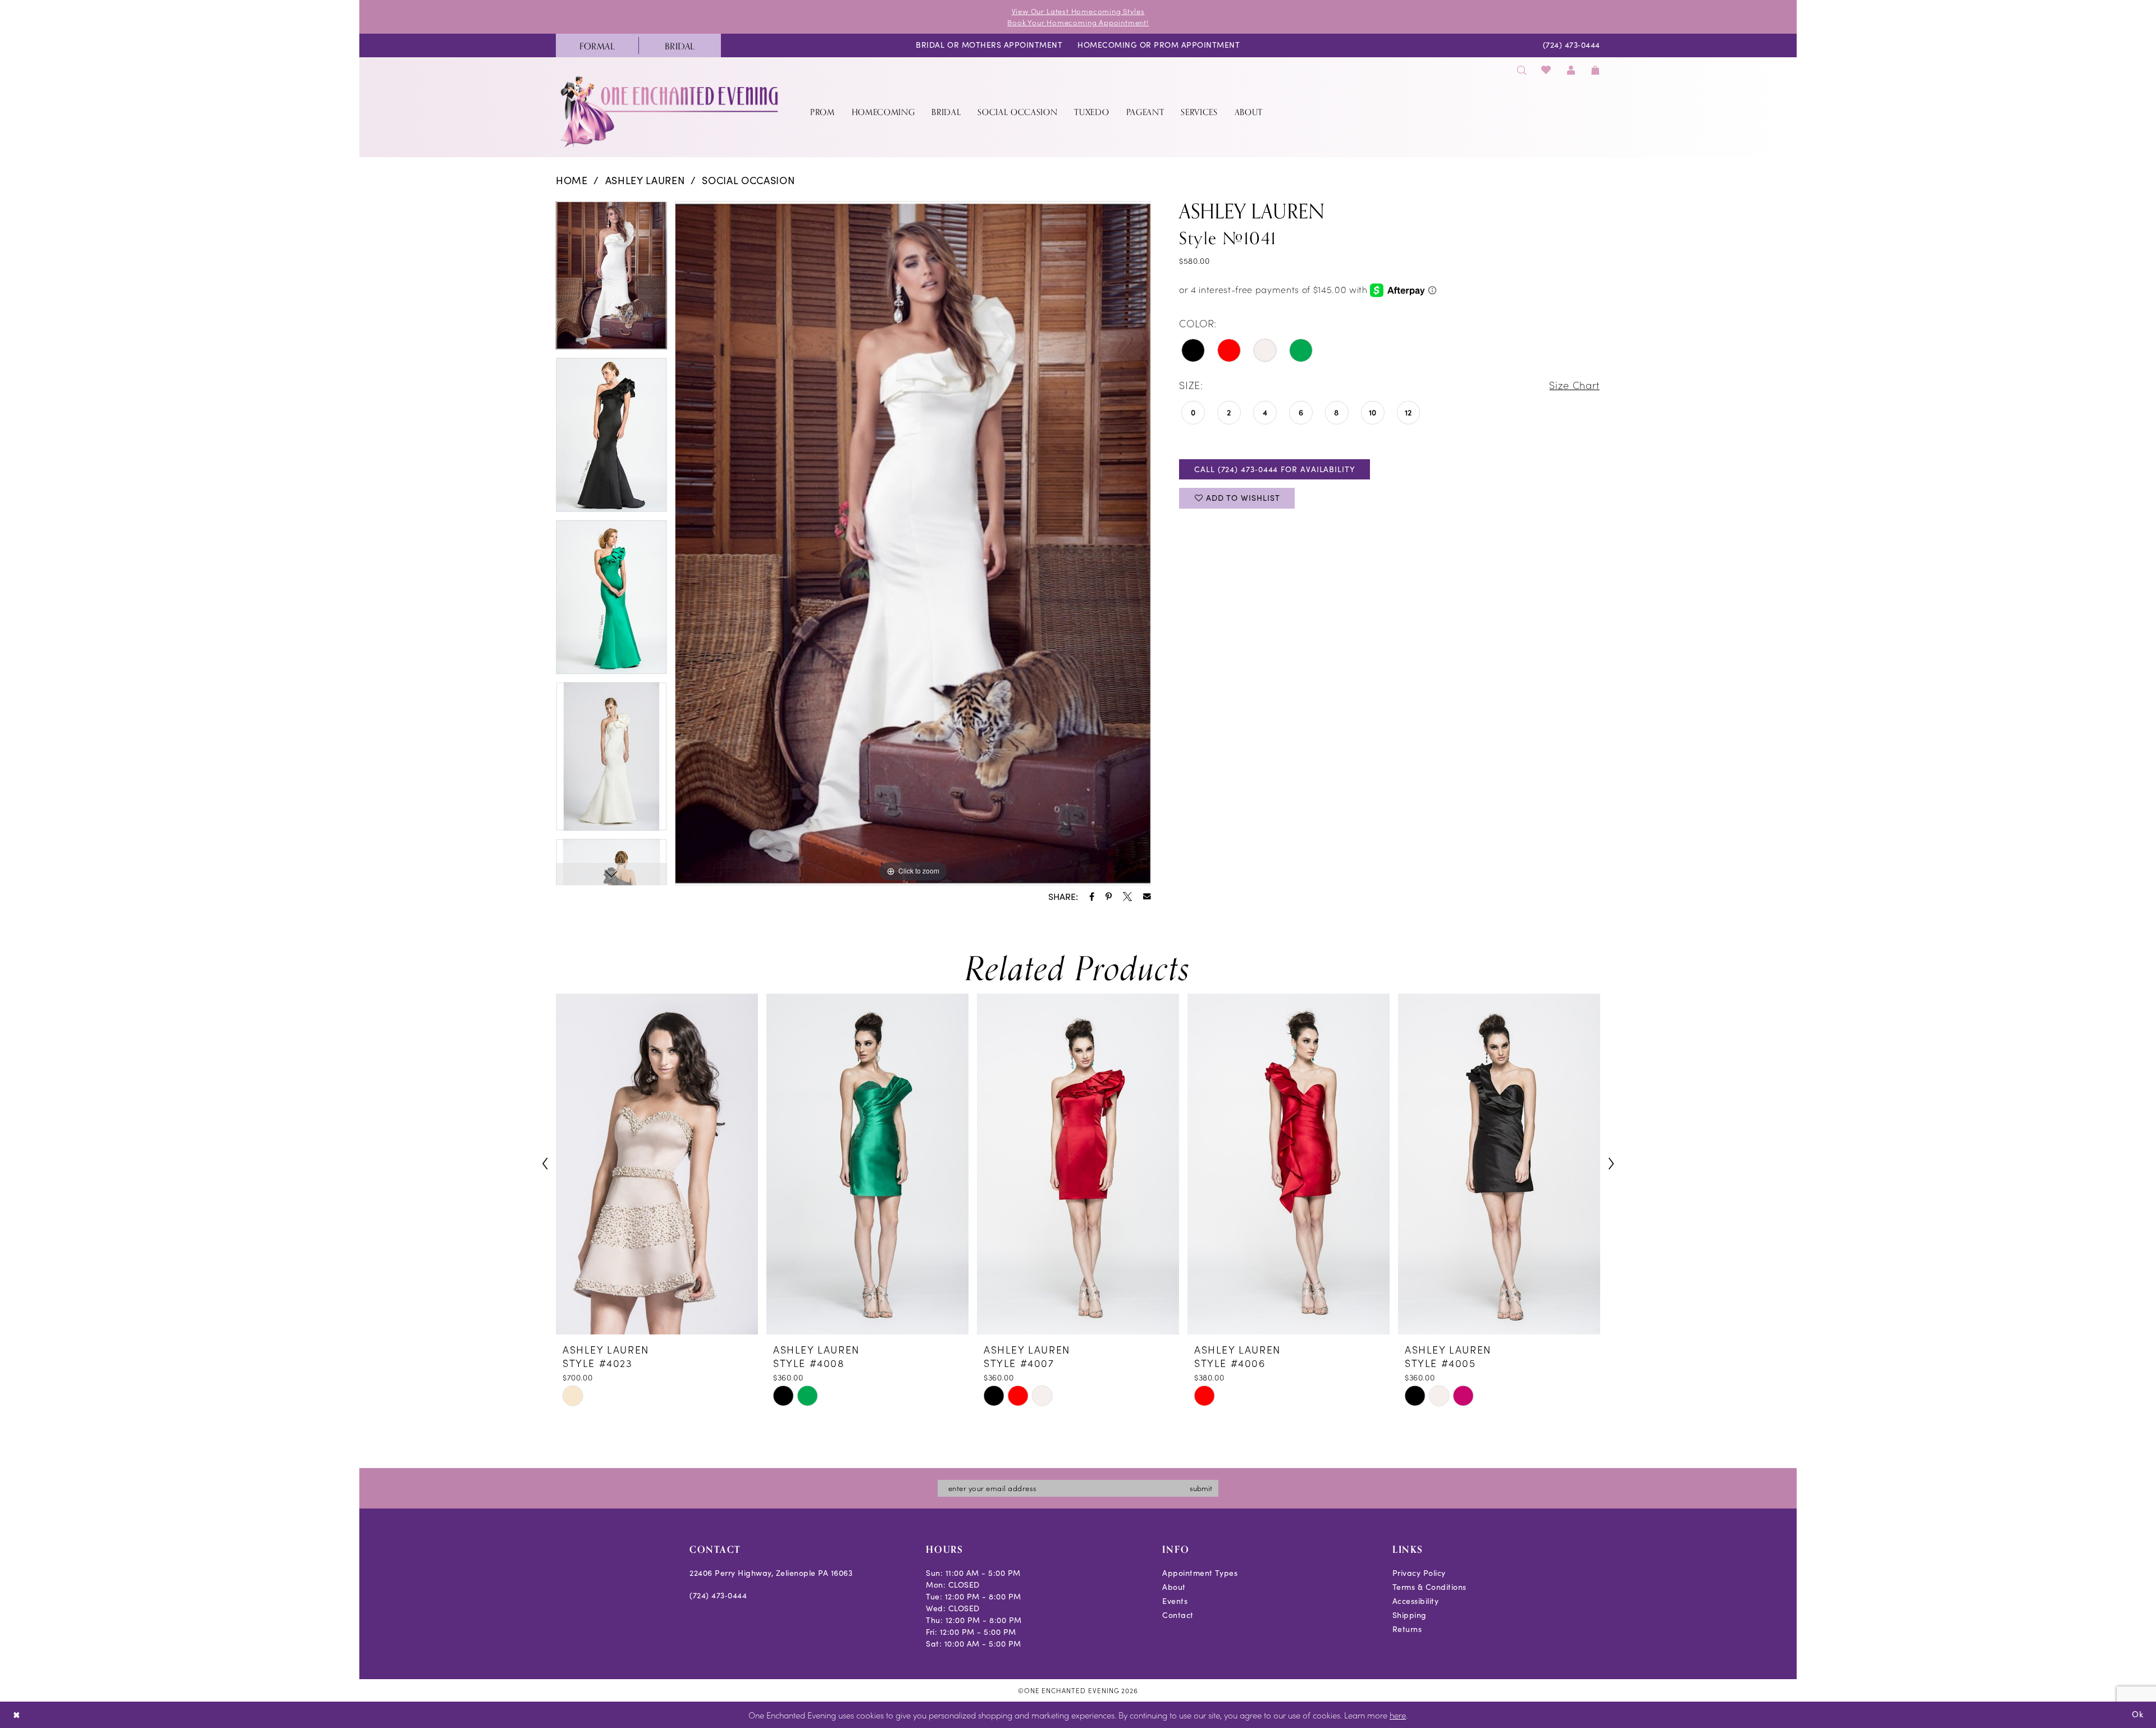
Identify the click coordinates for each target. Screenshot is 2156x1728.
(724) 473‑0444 (718, 1595)
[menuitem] (597, 45)
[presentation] (657, 1164)
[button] (1571, 70)
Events (1175, 1601)
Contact (1178, 1615)
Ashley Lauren (645, 180)
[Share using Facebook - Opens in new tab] (1092, 897)
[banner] (670, 111)
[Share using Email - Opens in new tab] (1147, 897)
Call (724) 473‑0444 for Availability (1275, 469)
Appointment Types (1200, 1573)
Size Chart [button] (1574, 385)
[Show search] (1522, 70)
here (1398, 1715)
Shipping (1410, 1615)
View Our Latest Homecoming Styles (1078, 11)
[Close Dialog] (17, 1715)
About (1174, 1587)
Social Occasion (748, 180)
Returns (1407, 1629)
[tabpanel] (611, 280)
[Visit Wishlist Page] (1547, 70)
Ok (2138, 1714)
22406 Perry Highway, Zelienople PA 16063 (771, 1573)
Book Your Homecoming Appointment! (1078, 22)
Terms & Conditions (1429, 1587)
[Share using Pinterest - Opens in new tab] (1109, 897)
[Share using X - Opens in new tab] (1127, 897)
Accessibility (1416, 1601)
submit (1201, 1488)
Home (572, 180)
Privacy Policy (1419, 1573)
